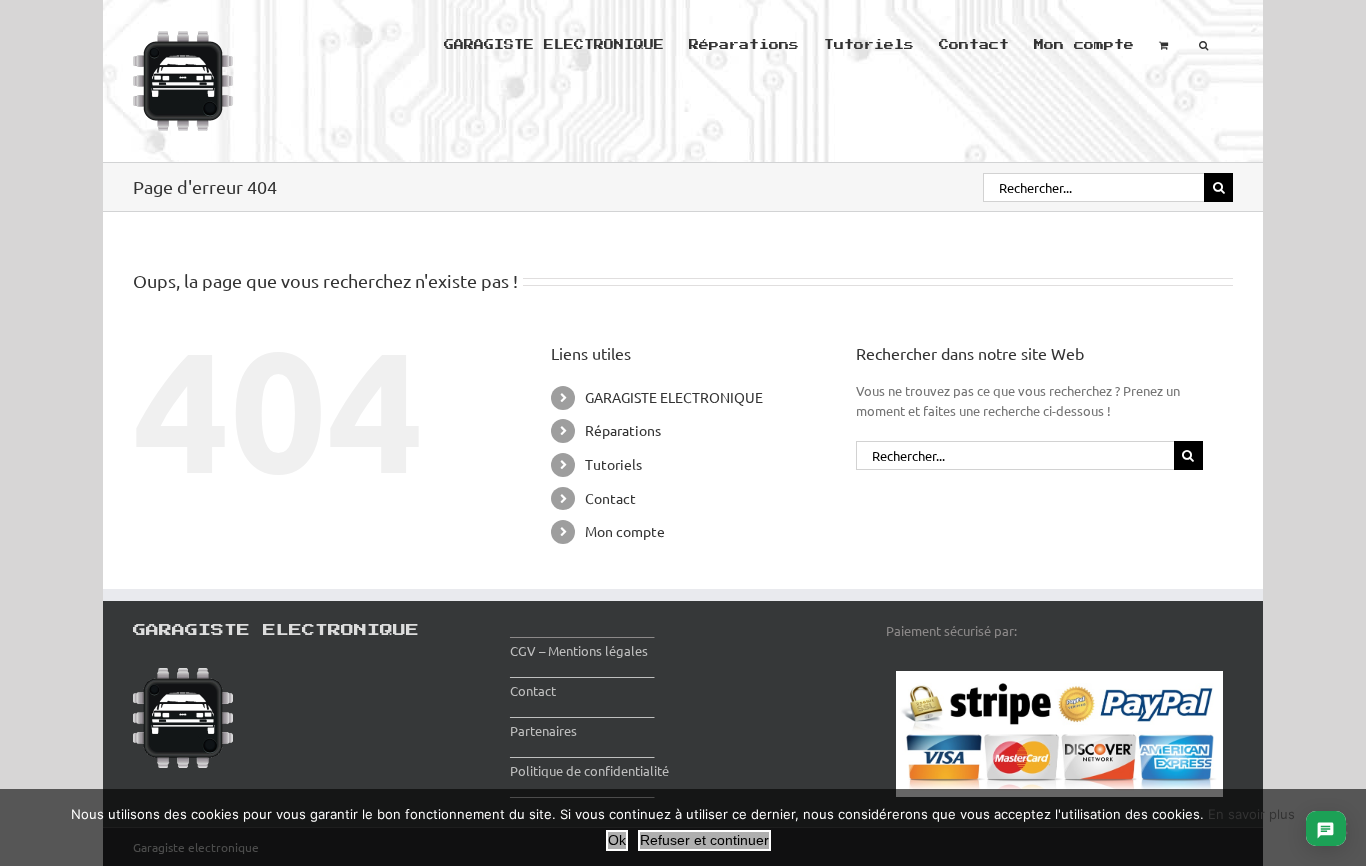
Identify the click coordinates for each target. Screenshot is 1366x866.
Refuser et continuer (704, 840)
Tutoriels (613, 464)
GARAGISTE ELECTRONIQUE (674, 397)
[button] (1203, 43)
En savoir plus (1251, 814)
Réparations (623, 430)
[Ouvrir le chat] (1325, 828)
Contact (610, 498)
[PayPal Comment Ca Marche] (1059, 680)
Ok (617, 840)
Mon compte (625, 531)
